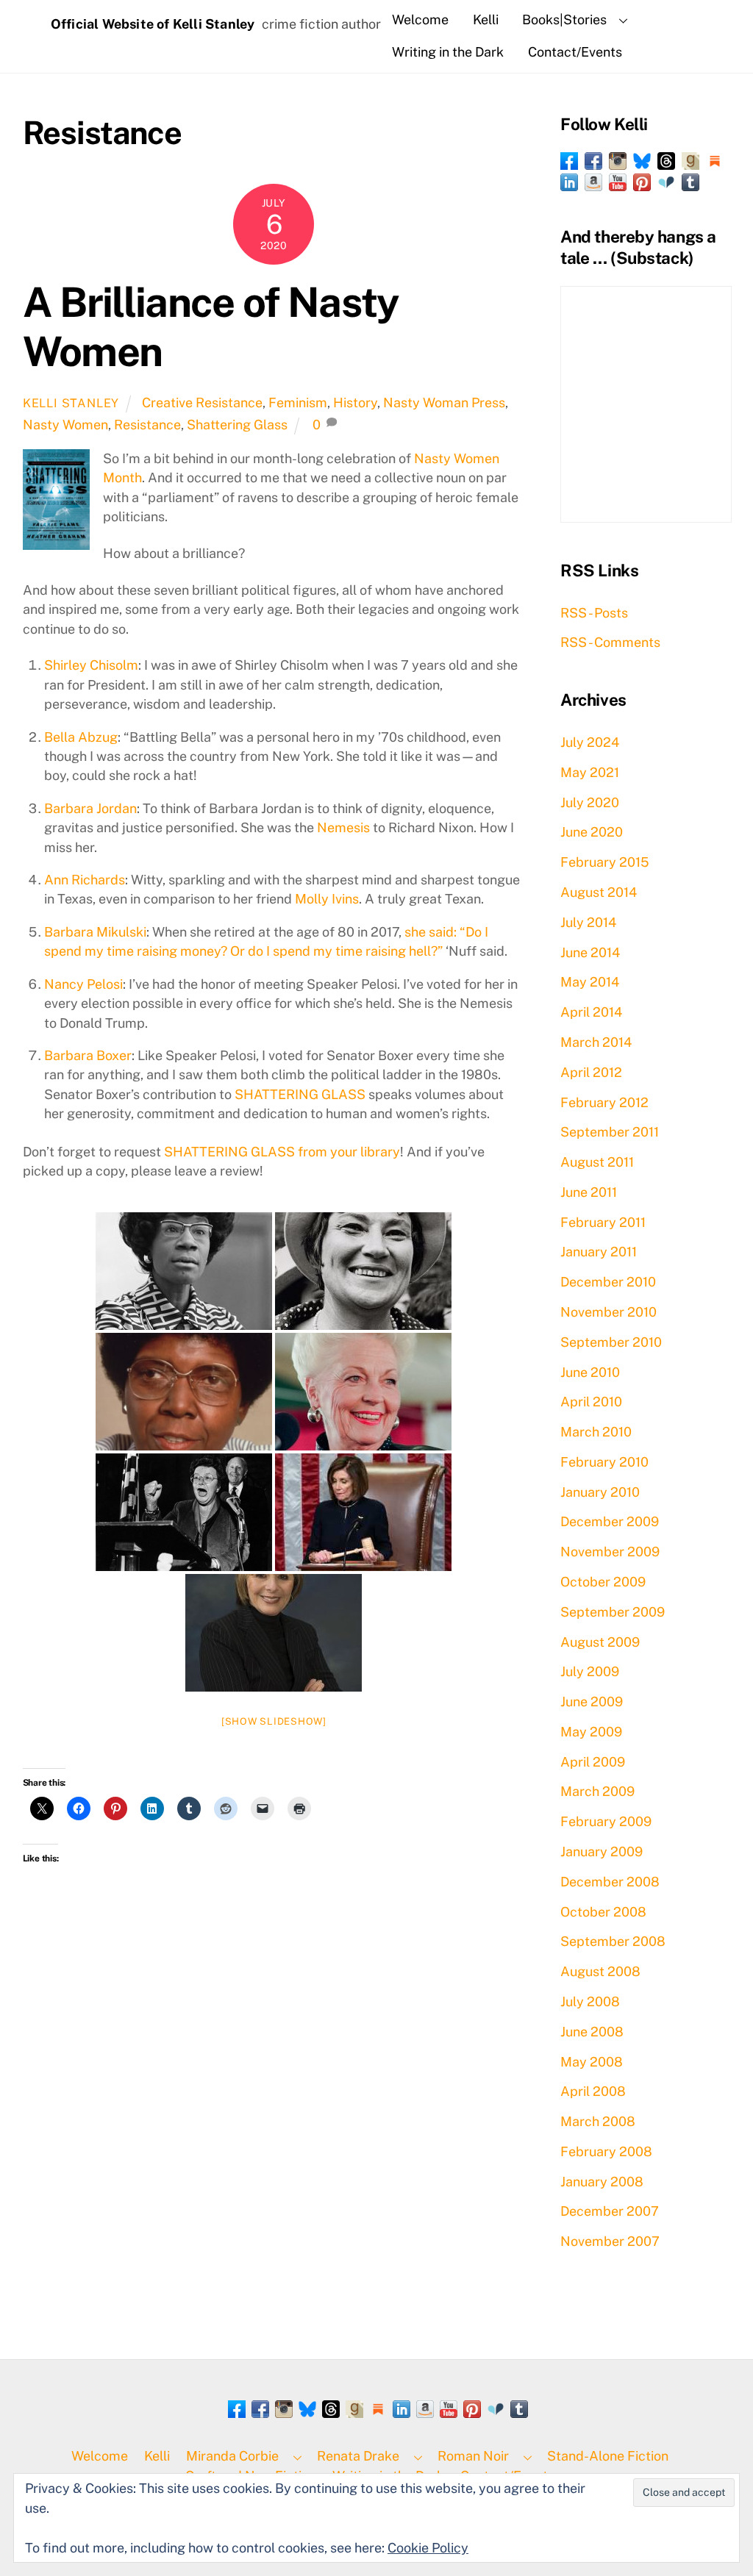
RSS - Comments (610, 642)
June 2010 (590, 1372)
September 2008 (613, 1941)
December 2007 (610, 2211)
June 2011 (589, 1192)
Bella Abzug (81, 737)
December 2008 (610, 1882)
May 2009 (591, 1732)
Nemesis (343, 827)
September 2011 (610, 1132)
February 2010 (604, 1462)
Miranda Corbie (232, 2456)
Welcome (420, 19)
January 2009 (602, 1851)
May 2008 (592, 2062)
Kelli (486, 19)
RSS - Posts (594, 613)
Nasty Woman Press (444, 402)
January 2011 (599, 1252)
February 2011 (603, 1222)
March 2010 (596, 1432)
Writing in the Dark (448, 52)
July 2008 (590, 2001)
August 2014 (599, 892)
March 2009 (597, 1791)
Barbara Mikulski (95, 932)
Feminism (298, 402)
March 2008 (598, 2121)
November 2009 (610, 1552)
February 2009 (606, 1821)
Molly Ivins (327, 899)
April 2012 (591, 1072)
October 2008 (603, 1912)
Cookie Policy (428, 2548)
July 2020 (590, 802)
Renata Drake (358, 2456)
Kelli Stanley (71, 403)
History (355, 402)
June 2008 (592, 2032)
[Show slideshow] (274, 1721)
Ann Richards (85, 880)
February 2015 (605, 862)
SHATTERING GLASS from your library (282, 1152)
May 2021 (590, 772)
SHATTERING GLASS (300, 1094)
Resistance (147, 425)
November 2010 (609, 1312)
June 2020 (592, 832)
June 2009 (592, 1702)
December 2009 (610, 1521)
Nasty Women (65, 425)
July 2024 (590, 742)
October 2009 (603, 1582)
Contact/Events (575, 52)
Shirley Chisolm (91, 665)
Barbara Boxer (88, 1055)
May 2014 (590, 982)
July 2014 (588, 922)
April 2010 (591, 1402)
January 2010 (600, 1492)
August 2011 (597, 1162)
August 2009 (600, 1642)
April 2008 (593, 2091)
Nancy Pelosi (83, 984)
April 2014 (591, 1012)
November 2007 (610, 2241)
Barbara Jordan (90, 808)
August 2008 (600, 1971)
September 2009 (613, 1612)
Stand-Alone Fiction (608, 2456)
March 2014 (596, 1042)
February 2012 (604, 1102)
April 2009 (593, 1762)
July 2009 (590, 1671)
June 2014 (590, 952)
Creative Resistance (202, 402)
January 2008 (602, 2182)
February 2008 (606, 2151)
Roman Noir (473, 2456)
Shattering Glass (237, 425)
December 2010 (608, 1282)
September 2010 (611, 1342)
